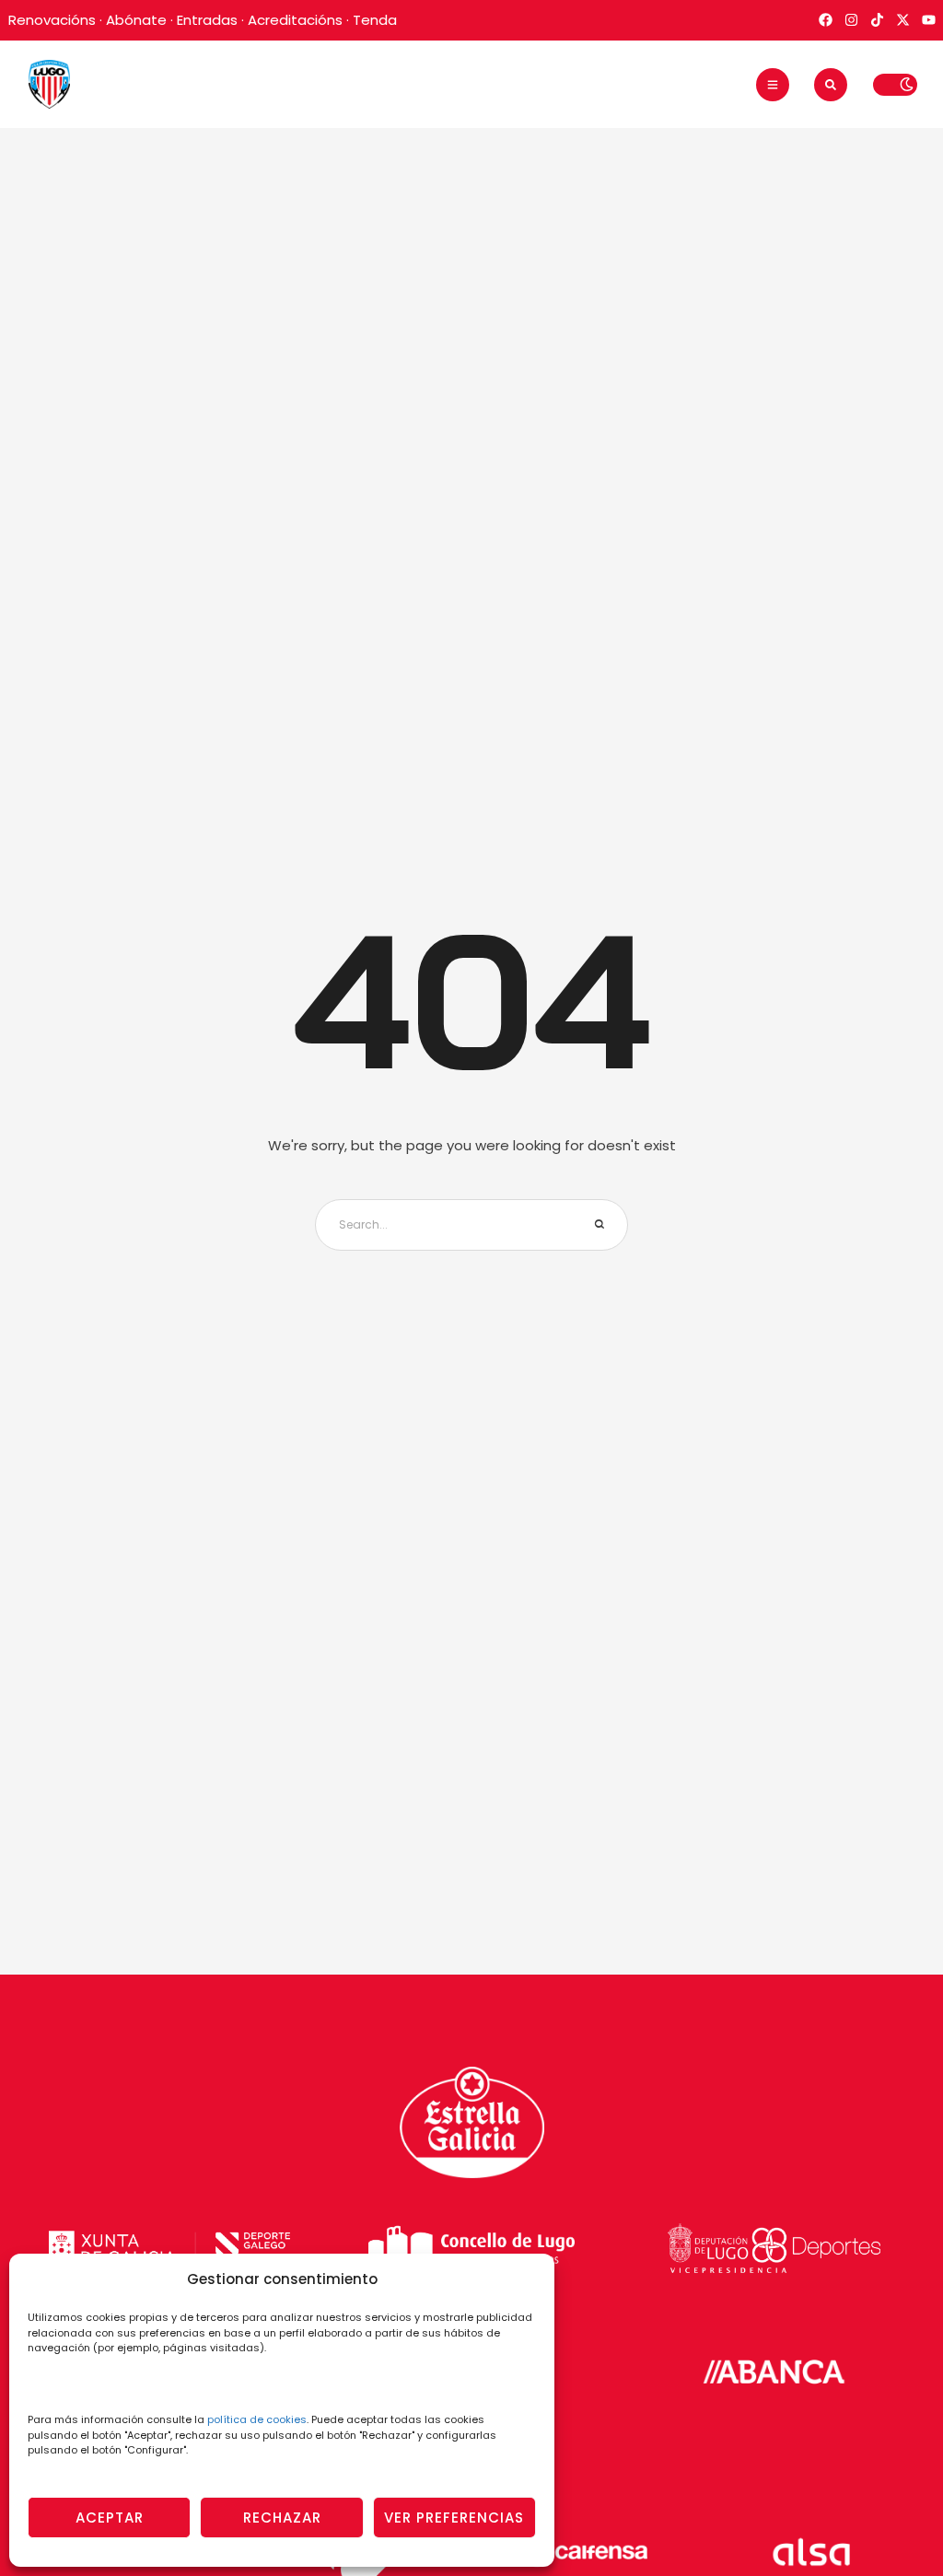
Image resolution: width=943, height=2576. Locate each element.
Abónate (136, 20)
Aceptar (110, 2518)
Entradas (207, 20)
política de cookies (257, 2419)
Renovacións (52, 20)
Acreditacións (295, 20)
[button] (773, 85)
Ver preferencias (454, 2518)
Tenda (375, 20)
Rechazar (282, 2518)
